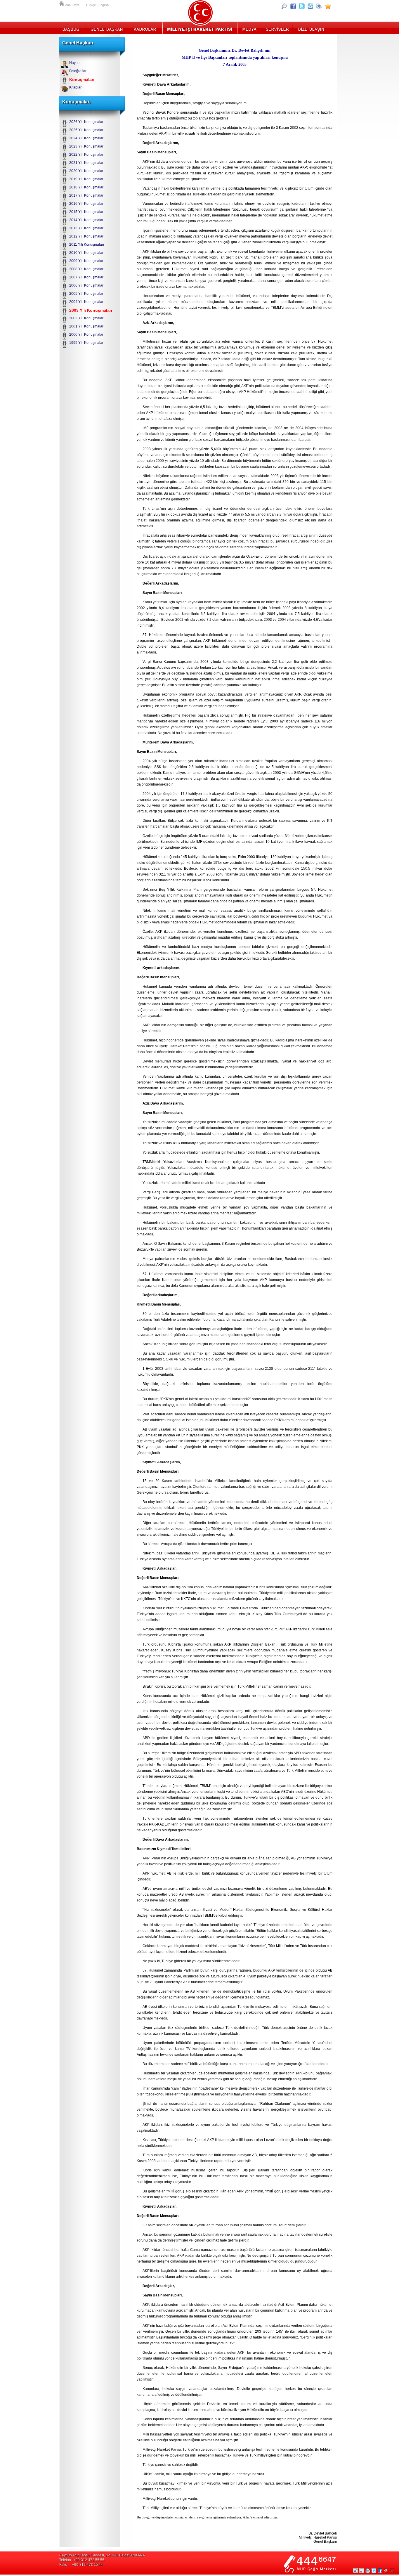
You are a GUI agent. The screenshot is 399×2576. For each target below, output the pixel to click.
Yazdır (368, 2571)
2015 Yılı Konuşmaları (87, 212)
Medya (249, 28)
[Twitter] (302, 6)
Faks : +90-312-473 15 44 (81, 2565)
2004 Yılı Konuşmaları (87, 302)
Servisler (277, 28)
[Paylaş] (310, 6)
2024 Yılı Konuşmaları (87, 138)
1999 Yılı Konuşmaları (87, 343)
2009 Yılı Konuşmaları (87, 261)
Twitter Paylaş (374, 2571)
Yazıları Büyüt (355, 2571)
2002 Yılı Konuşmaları (87, 318)
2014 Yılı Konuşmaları (87, 220)
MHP (200, 28)
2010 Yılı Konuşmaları (87, 253)
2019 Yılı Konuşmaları (87, 179)
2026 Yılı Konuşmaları (87, 122)
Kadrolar (145, 28)
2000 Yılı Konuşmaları (87, 334)
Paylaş (386, 2571)
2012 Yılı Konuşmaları (87, 236)
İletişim (310, 28)
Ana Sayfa (62, 3)
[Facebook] (293, 6)
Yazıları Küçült (362, 2571)
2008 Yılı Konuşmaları (87, 269)
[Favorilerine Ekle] (328, 6)
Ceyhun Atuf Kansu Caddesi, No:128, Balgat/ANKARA (102, 2555)
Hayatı (74, 63)
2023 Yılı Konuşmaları (87, 146)
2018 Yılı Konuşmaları (87, 187)
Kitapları (76, 87)
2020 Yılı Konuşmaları (87, 171)
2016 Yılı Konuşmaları (87, 204)
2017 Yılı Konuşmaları (87, 195)
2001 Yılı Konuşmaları (87, 326)
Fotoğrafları (78, 71)
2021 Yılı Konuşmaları (87, 163)
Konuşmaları (82, 79)
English (104, 5)
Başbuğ (73, 28)
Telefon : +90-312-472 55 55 (82, 2560)
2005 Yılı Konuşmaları (87, 294)
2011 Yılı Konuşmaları (87, 245)
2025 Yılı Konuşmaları (87, 130)
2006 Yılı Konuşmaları (87, 285)
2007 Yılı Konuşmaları (87, 277)
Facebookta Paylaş (380, 2571)
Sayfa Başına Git (392, 2571)
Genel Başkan (107, 28)
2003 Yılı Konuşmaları (91, 310)
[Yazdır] (319, 6)
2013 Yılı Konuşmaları (87, 228)
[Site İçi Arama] (284, 6)
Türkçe (91, 5)
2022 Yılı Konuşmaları (87, 155)
